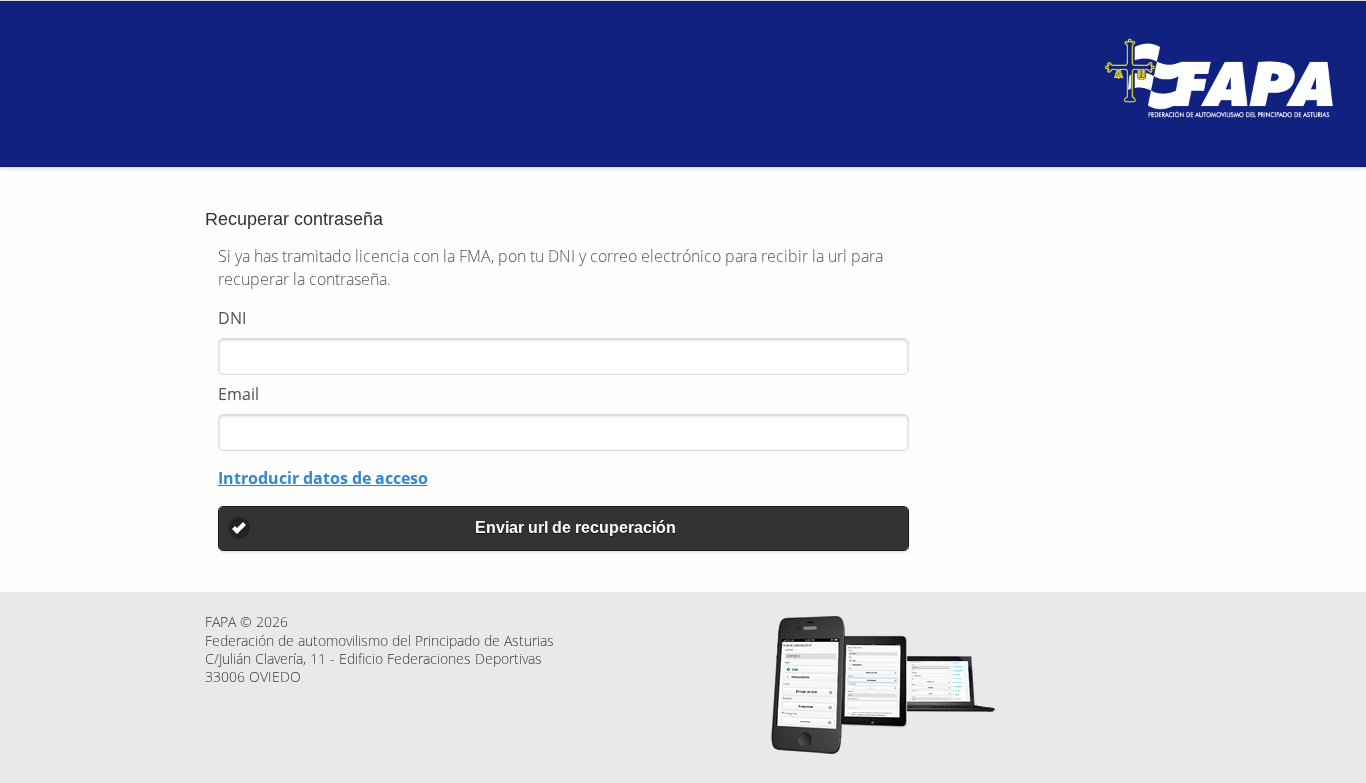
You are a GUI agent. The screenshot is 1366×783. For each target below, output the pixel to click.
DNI (232, 318)
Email (238, 394)
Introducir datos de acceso (323, 478)
